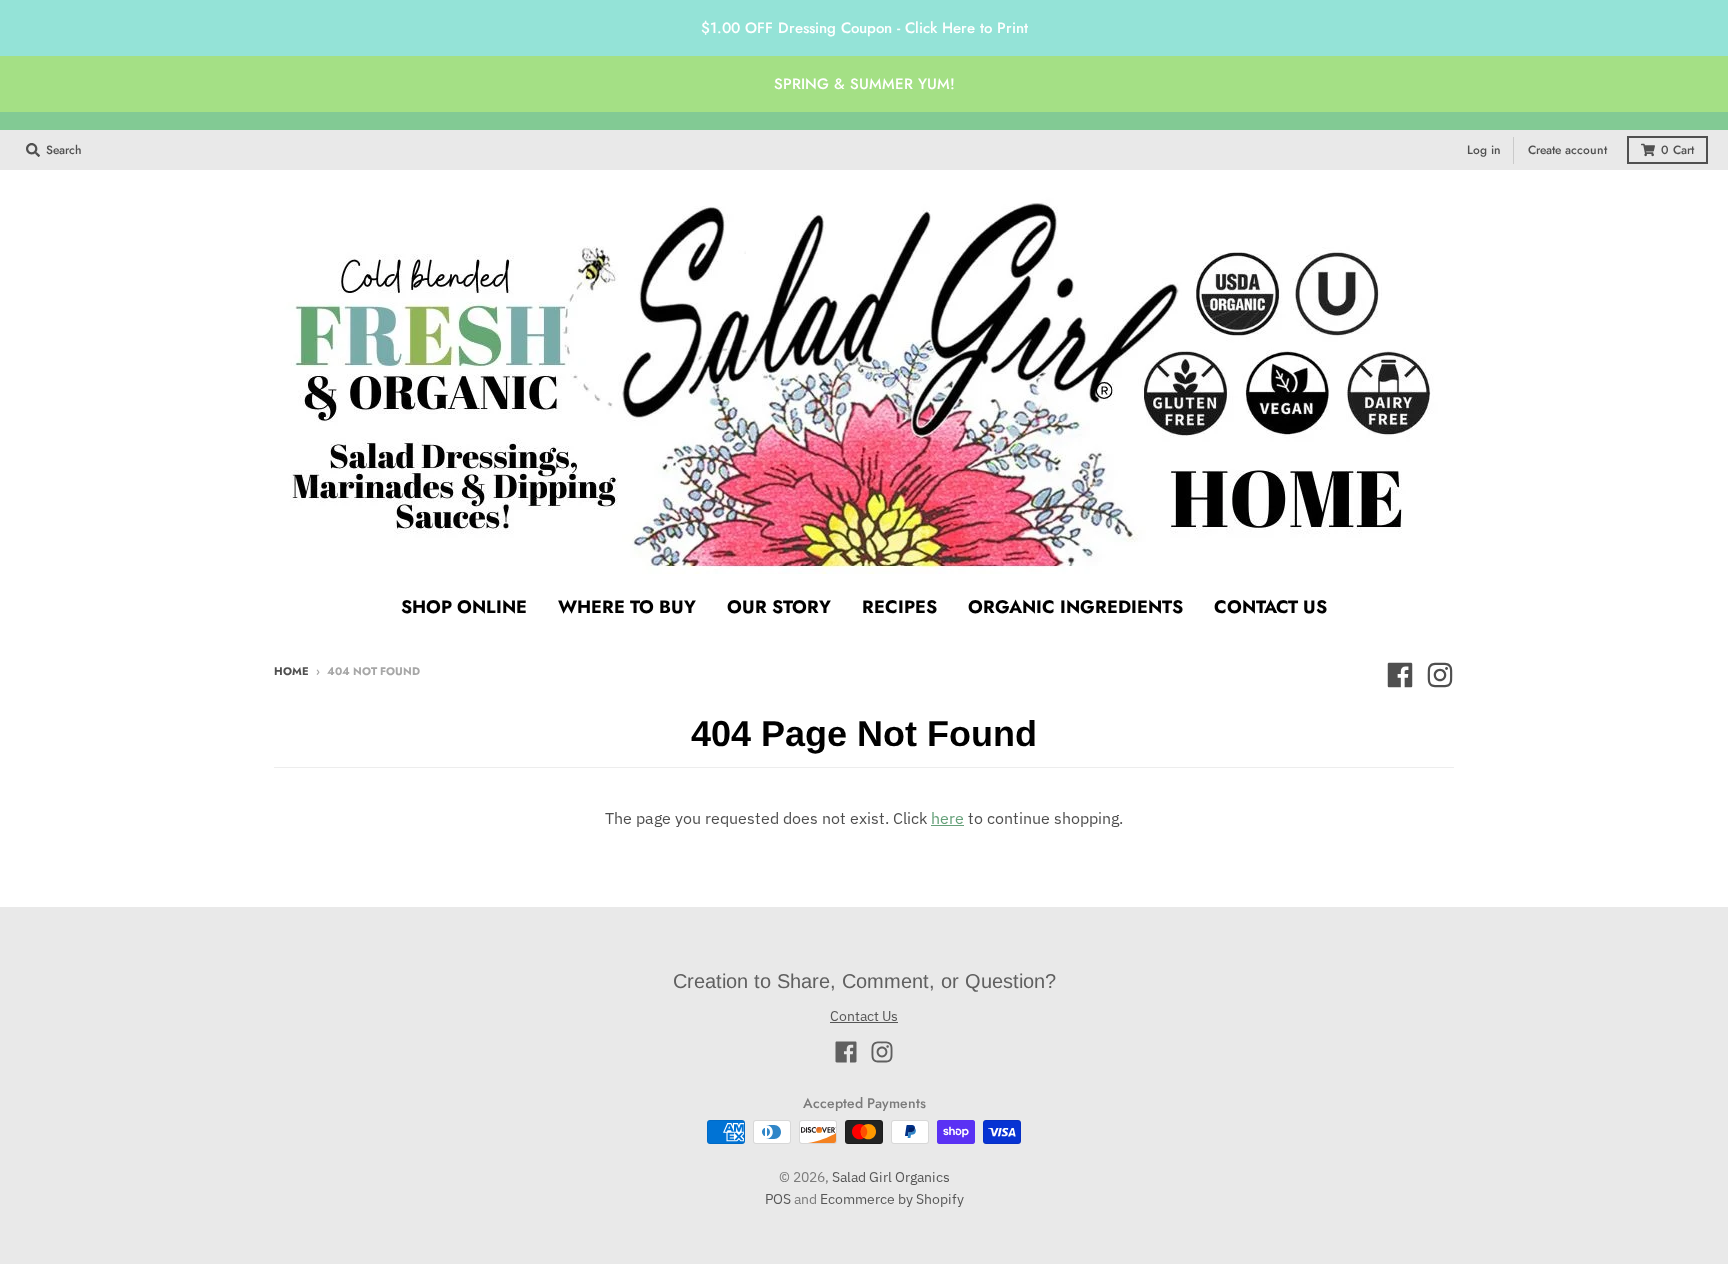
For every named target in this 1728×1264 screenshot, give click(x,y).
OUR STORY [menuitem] (779, 607)
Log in (1484, 150)
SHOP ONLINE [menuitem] (464, 607)
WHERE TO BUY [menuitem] (627, 607)
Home (291, 671)
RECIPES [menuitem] (899, 607)
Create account (1567, 150)
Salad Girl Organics (891, 1177)
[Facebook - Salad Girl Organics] (1400, 675)
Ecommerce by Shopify (892, 1199)
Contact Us (864, 1016)
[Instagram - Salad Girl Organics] (1440, 675)
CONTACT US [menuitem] (1270, 607)
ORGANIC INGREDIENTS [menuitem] (1075, 607)
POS (778, 1199)
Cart (1677, 150)
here (947, 818)
